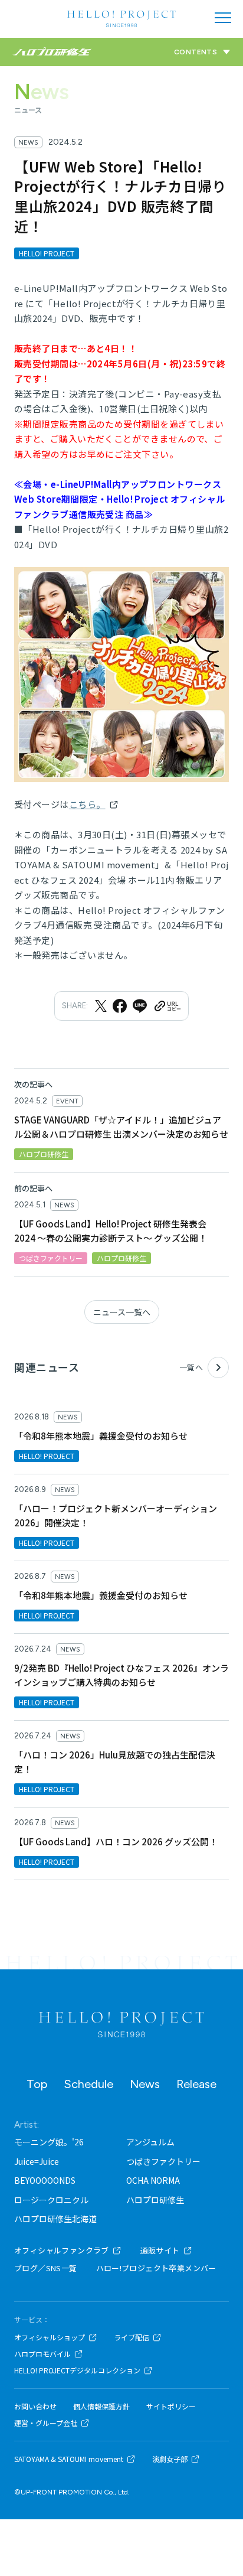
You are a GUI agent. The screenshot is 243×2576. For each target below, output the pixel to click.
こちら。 (87, 804)
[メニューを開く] (223, 18)
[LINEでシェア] (140, 1006)
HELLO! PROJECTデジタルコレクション (77, 2370)
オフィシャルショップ (50, 2337)
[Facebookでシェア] (120, 1006)
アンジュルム (150, 2142)
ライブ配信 (132, 2337)
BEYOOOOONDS (45, 2180)
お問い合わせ (35, 2406)
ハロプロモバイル (42, 2354)
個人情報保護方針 (101, 2406)
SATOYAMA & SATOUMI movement (69, 2459)
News (145, 2084)
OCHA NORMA (153, 2180)
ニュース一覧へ (122, 1312)
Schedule (88, 2084)
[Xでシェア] (101, 1006)
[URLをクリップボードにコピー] (167, 1006)
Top (37, 2084)
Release (196, 2084)
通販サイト (160, 2250)
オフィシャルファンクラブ (62, 2250)
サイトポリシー (171, 2406)
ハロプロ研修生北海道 (55, 2219)
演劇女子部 (170, 2459)
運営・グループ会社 (46, 2423)
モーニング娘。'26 (49, 2142)
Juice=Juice (37, 2161)
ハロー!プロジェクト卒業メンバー (156, 2268)
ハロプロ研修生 (155, 2200)
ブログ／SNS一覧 (46, 2268)
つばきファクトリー (163, 2161)
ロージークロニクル (51, 2200)
